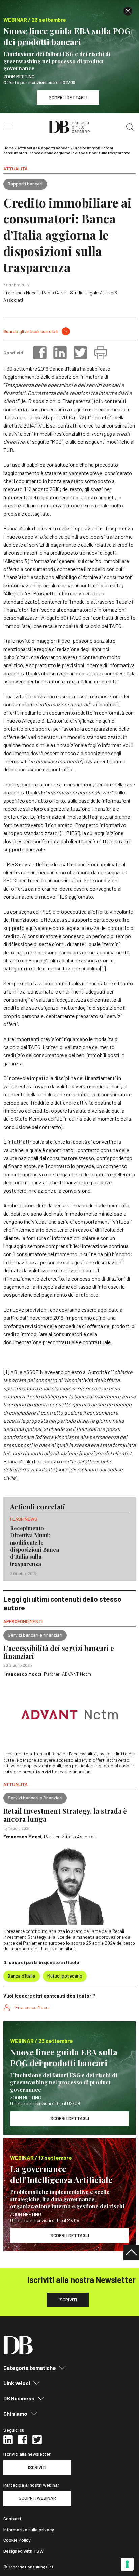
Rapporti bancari (54, 148)
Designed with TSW (23, 2551)
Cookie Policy (17, 2540)
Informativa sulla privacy (29, 2530)
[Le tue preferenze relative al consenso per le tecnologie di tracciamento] (127, 2564)
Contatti (12, 2519)
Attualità (26, 148)
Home (9, 148)
